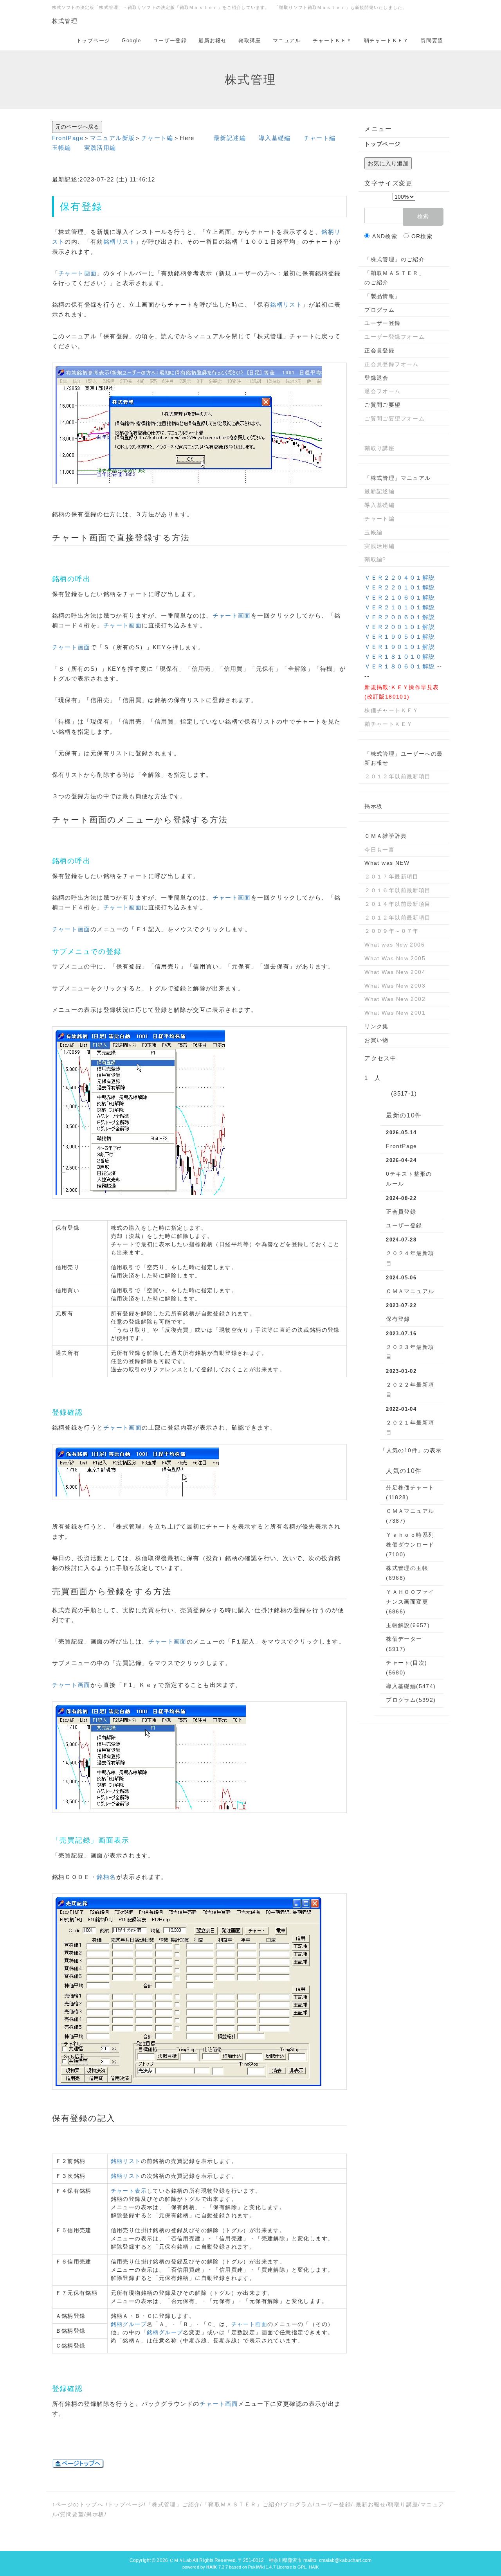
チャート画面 (77, 273)
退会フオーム (382, 391)
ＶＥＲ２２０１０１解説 (400, 587)
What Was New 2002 (395, 999)
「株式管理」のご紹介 (395, 259)
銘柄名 (106, 1877)
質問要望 (432, 40)
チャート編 (157, 138)
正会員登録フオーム (392, 364)
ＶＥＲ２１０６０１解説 (400, 597)
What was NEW (387, 863)
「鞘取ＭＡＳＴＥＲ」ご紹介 (241, 2504)
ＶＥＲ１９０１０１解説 (400, 647)
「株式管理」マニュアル (397, 478)
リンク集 (377, 1026)
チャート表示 (129, 2191)
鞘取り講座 (379, 448)
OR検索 (422, 236)
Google (131, 40)
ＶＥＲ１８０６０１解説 (400, 666)
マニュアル (287, 40)
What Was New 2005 (395, 958)
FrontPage (68, 138)
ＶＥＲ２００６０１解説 (400, 617)
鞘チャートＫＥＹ (387, 40)
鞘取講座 (250, 40)
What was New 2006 (395, 945)
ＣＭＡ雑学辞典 (386, 836)
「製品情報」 (382, 296)
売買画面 (70, 1591)
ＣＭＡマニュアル (410, 1291)
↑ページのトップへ (78, 2504)
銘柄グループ (129, 2324)
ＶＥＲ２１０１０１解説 (400, 607)
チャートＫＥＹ (332, 40)
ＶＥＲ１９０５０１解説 (400, 637)
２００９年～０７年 (392, 931)
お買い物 (377, 1040)
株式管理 (65, 21)
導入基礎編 (275, 138)
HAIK (314, 2567)
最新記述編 (230, 138)
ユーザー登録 (170, 40)
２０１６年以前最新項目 (397, 890)
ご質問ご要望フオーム (395, 419)
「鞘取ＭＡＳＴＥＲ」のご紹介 (395, 278)
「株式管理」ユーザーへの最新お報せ (404, 758)
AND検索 (385, 236)
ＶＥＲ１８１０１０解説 (400, 657)
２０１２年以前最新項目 (397, 776)
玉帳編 (62, 148)
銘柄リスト (119, 242)
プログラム (379, 310)
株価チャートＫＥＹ (392, 710)
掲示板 (373, 806)
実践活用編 (100, 148)
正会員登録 (379, 350)
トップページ (93, 40)
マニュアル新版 (113, 138)
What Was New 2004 (395, 972)
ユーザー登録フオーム (395, 337)
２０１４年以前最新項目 (397, 904)
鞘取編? (375, 559)
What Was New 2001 (395, 1013)
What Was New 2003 (395, 986)
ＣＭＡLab (180, 2560)
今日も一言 (379, 850)
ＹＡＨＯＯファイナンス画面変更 (410, 1602)
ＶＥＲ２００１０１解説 (400, 627)
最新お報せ (213, 40)
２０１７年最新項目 (392, 877)
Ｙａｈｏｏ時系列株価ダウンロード (410, 1545)
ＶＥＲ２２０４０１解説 (400, 578)
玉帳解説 (408, 1625)
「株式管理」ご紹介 (173, 2504)
